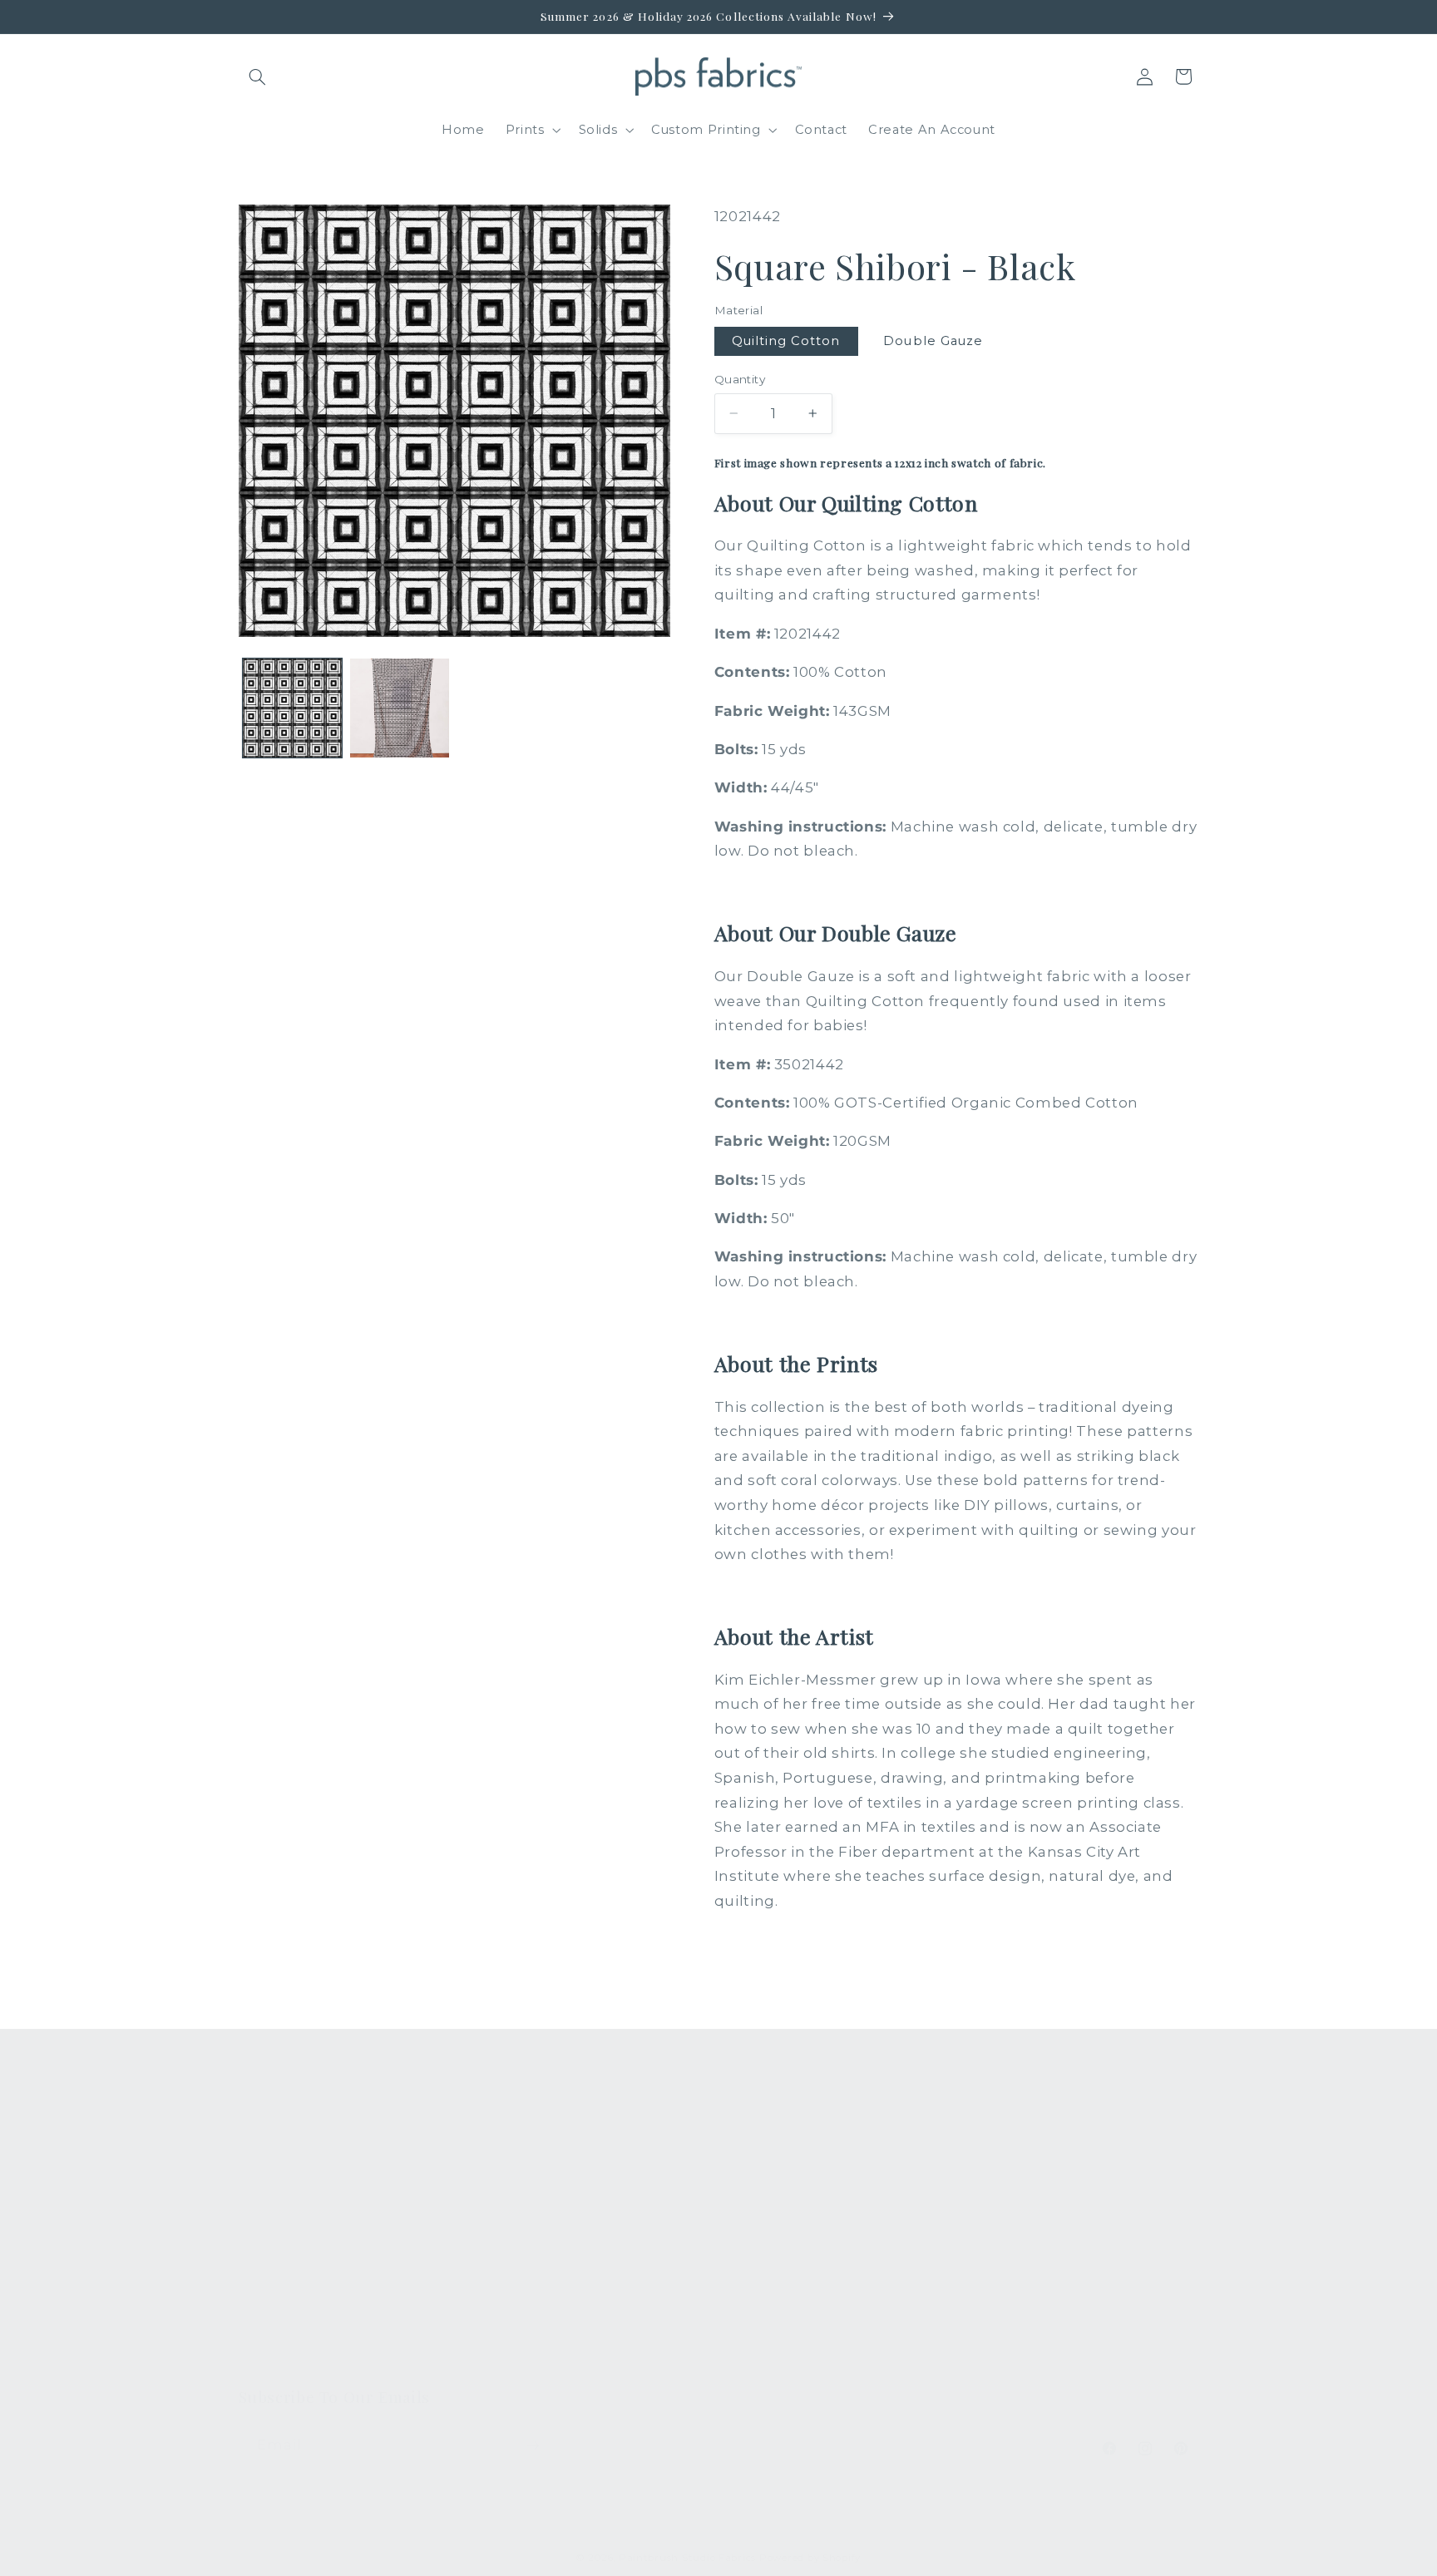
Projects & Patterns (551, 2332)
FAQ (501, 2150)
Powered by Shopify (810, 2558)
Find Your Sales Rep (553, 2242)
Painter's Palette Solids (316, 2211)
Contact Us (523, 2181)
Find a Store (527, 2272)
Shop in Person (290, 2272)
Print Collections (294, 2150)
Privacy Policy (532, 2362)
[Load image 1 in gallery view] (292, 708)
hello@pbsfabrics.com (1069, 2202)
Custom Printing (293, 2242)
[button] (258, 76)
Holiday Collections (303, 2181)
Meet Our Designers (555, 2211)
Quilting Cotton (786, 341)
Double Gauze (933, 341)
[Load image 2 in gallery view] (400, 708)
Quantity (740, 379)
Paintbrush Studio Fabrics (687, 2558)
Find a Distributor (544, 2302)
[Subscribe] (532, 2445)
